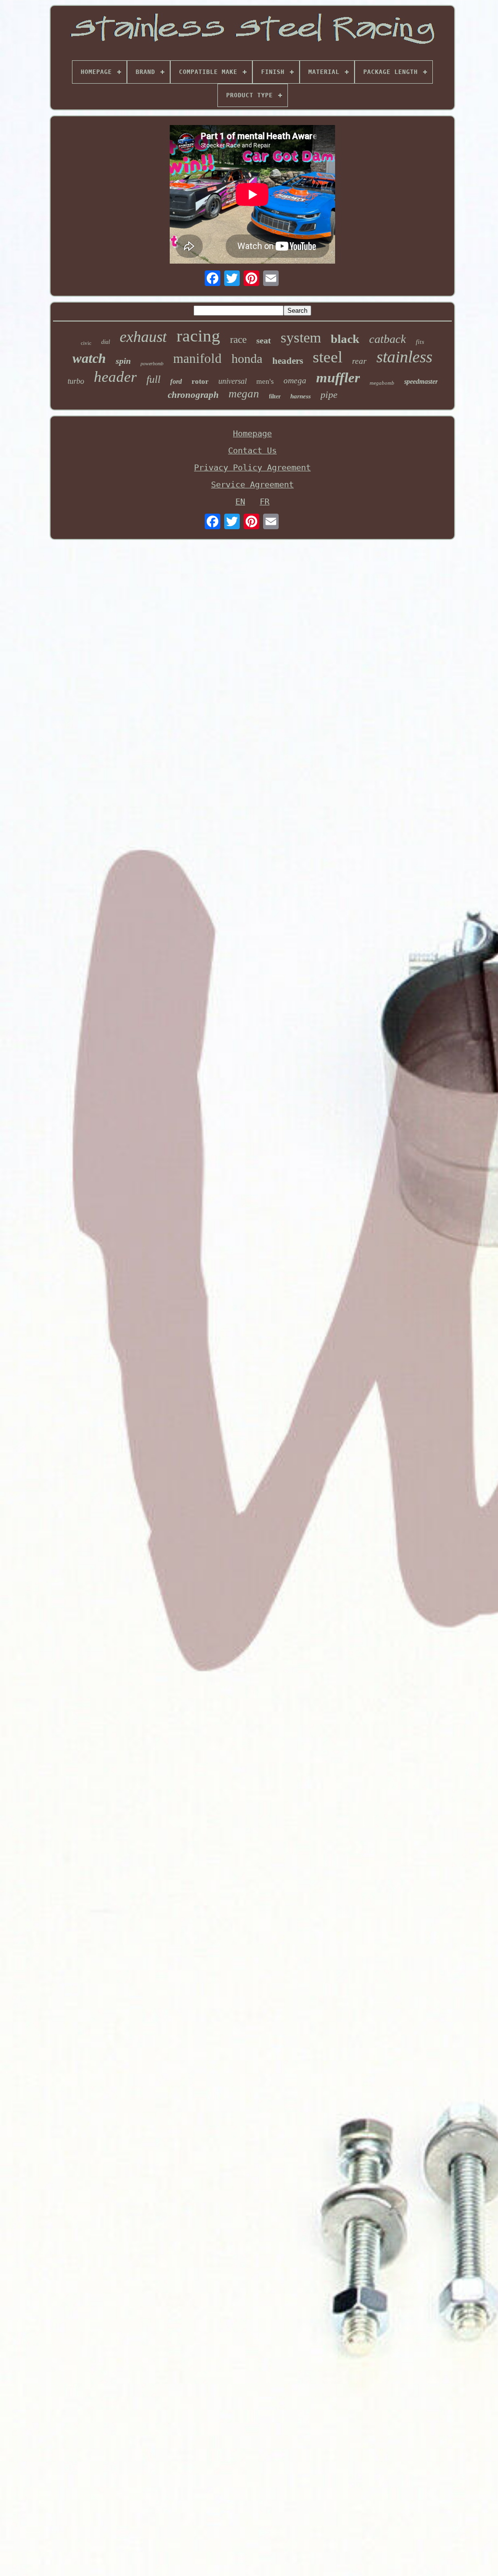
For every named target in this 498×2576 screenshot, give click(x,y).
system (301, 337)
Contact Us (252, 450)
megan (244, 394)
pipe (329, 394)
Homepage (252, 433)
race (238, 340)
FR (265, 501)
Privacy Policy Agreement (252, 467)
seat (264, 340)
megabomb (382, 383)
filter (275, 396)
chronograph (193, 395)
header (115, 377)
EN (240, 501)
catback (388, 339)
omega (295, 381)
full (153, 379)
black (345, 339)
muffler (338, 377)
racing (198, 336)
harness (301, 396)
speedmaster (421, 382)
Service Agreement (252, 484)
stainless (404, 357)
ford (176, 382)
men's (265, 381)
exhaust (143, 337)
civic (86, 343)
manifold (197, 358)
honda (247, 359)
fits (420, 342)
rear (359, 361)
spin (123, 361)
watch (89, 358)
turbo (76, 381)
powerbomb (152, 364)
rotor (200, 381)
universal (232, 381)
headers (288, 361)
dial (106, 342)
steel (328, 357)
